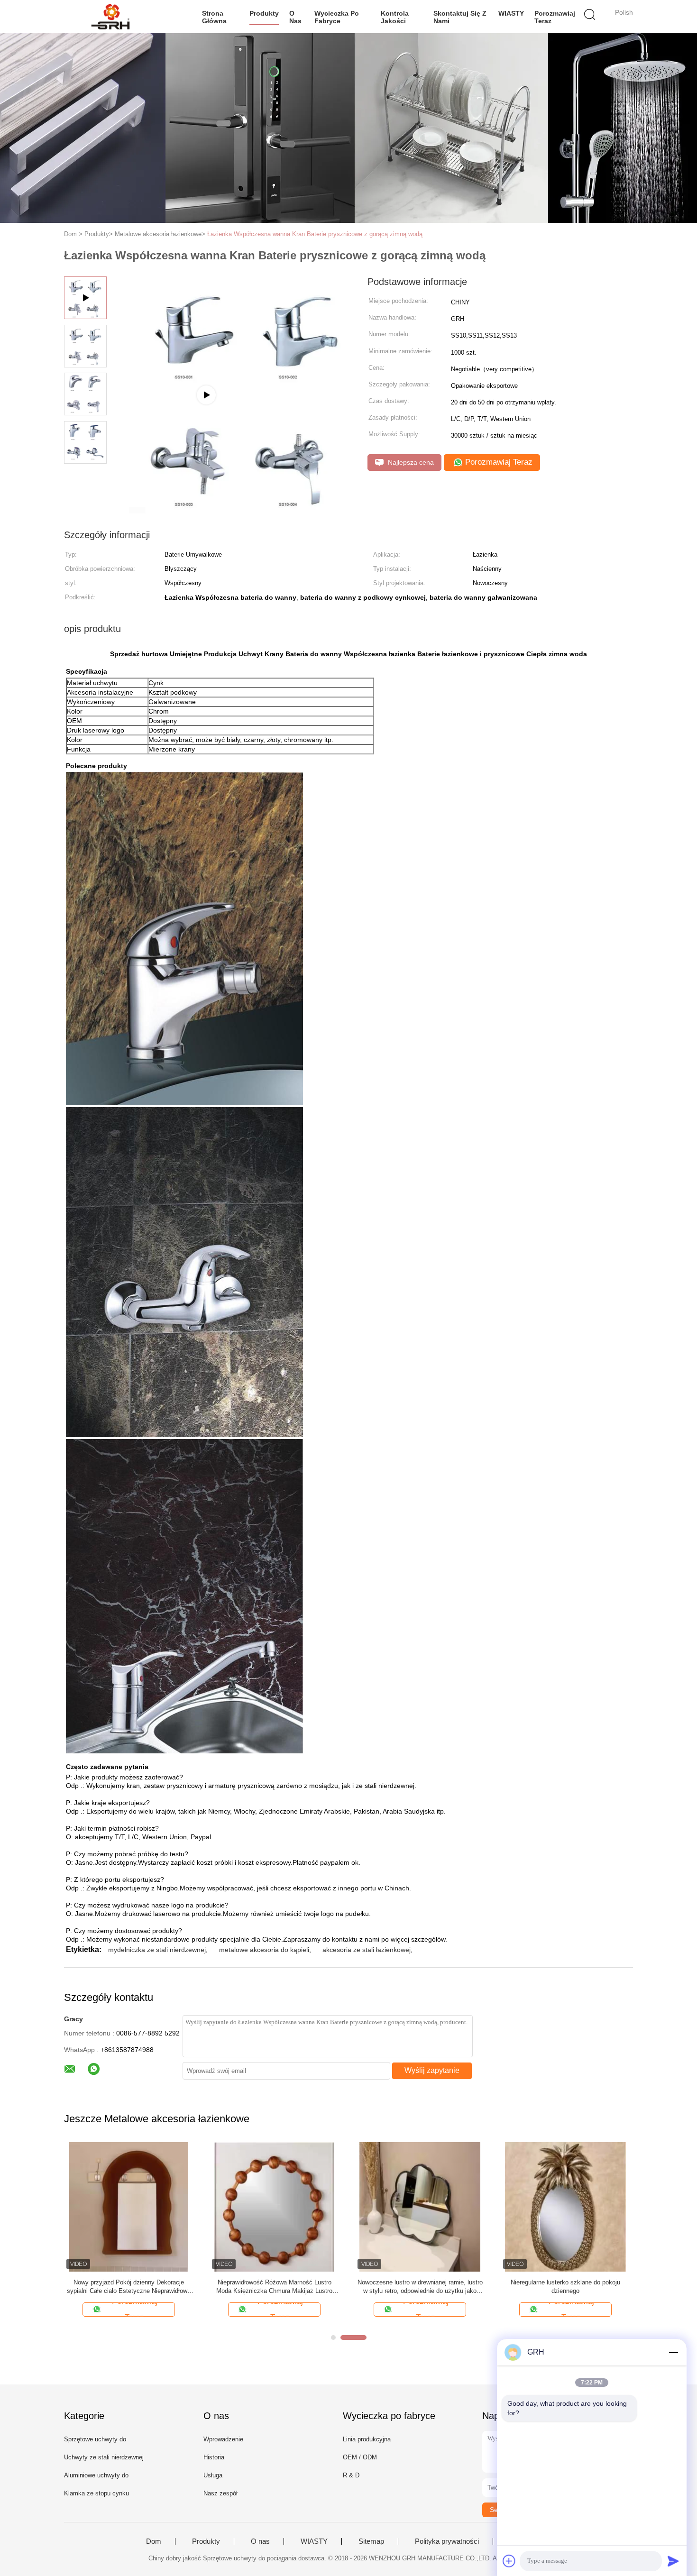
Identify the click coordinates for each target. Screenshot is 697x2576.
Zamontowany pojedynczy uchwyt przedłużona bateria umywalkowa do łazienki (420, 2287)
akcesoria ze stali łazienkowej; (367, 1950)
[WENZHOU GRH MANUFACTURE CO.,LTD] (110, 17)
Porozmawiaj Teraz (555, 17)
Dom (154, 2541)
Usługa (213, 2475)
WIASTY (511, 13)
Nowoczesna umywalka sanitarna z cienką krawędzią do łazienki (566, 2287)
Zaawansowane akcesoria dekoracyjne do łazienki (129, 2287)
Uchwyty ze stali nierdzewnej (104, 2457)
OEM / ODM (360, 2457)
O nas (295, 17)
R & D (351, 2475)
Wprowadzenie (223, 2439)
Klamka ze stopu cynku (96, 2493)
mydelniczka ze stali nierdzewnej (157, 1950)
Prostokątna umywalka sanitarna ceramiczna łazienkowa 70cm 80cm (275, 2287)
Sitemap (371, 2541)
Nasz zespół (220, 2493)
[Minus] (673, 2352)
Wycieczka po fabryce (337, 17)
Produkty (264, 13)
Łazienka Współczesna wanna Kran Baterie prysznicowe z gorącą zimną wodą (315, 234)
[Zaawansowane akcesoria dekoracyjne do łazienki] (129, 2206)
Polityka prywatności (447, 2541)
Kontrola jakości (395, 17)
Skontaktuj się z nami (460, 17)
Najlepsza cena (410, 462)
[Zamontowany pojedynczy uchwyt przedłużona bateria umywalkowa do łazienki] (420, 2206)
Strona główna (214, 17)
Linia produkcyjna (367, 2439)
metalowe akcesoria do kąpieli (264, 1950)
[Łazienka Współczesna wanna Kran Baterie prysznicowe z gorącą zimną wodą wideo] (231, 511)
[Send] (673, 2561)
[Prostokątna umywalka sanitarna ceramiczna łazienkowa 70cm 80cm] (274, 2206)
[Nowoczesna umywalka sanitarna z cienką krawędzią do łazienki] (565, 2206)
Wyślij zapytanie (432, 2070)
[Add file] (509, 2561)
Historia (214, 2457)
